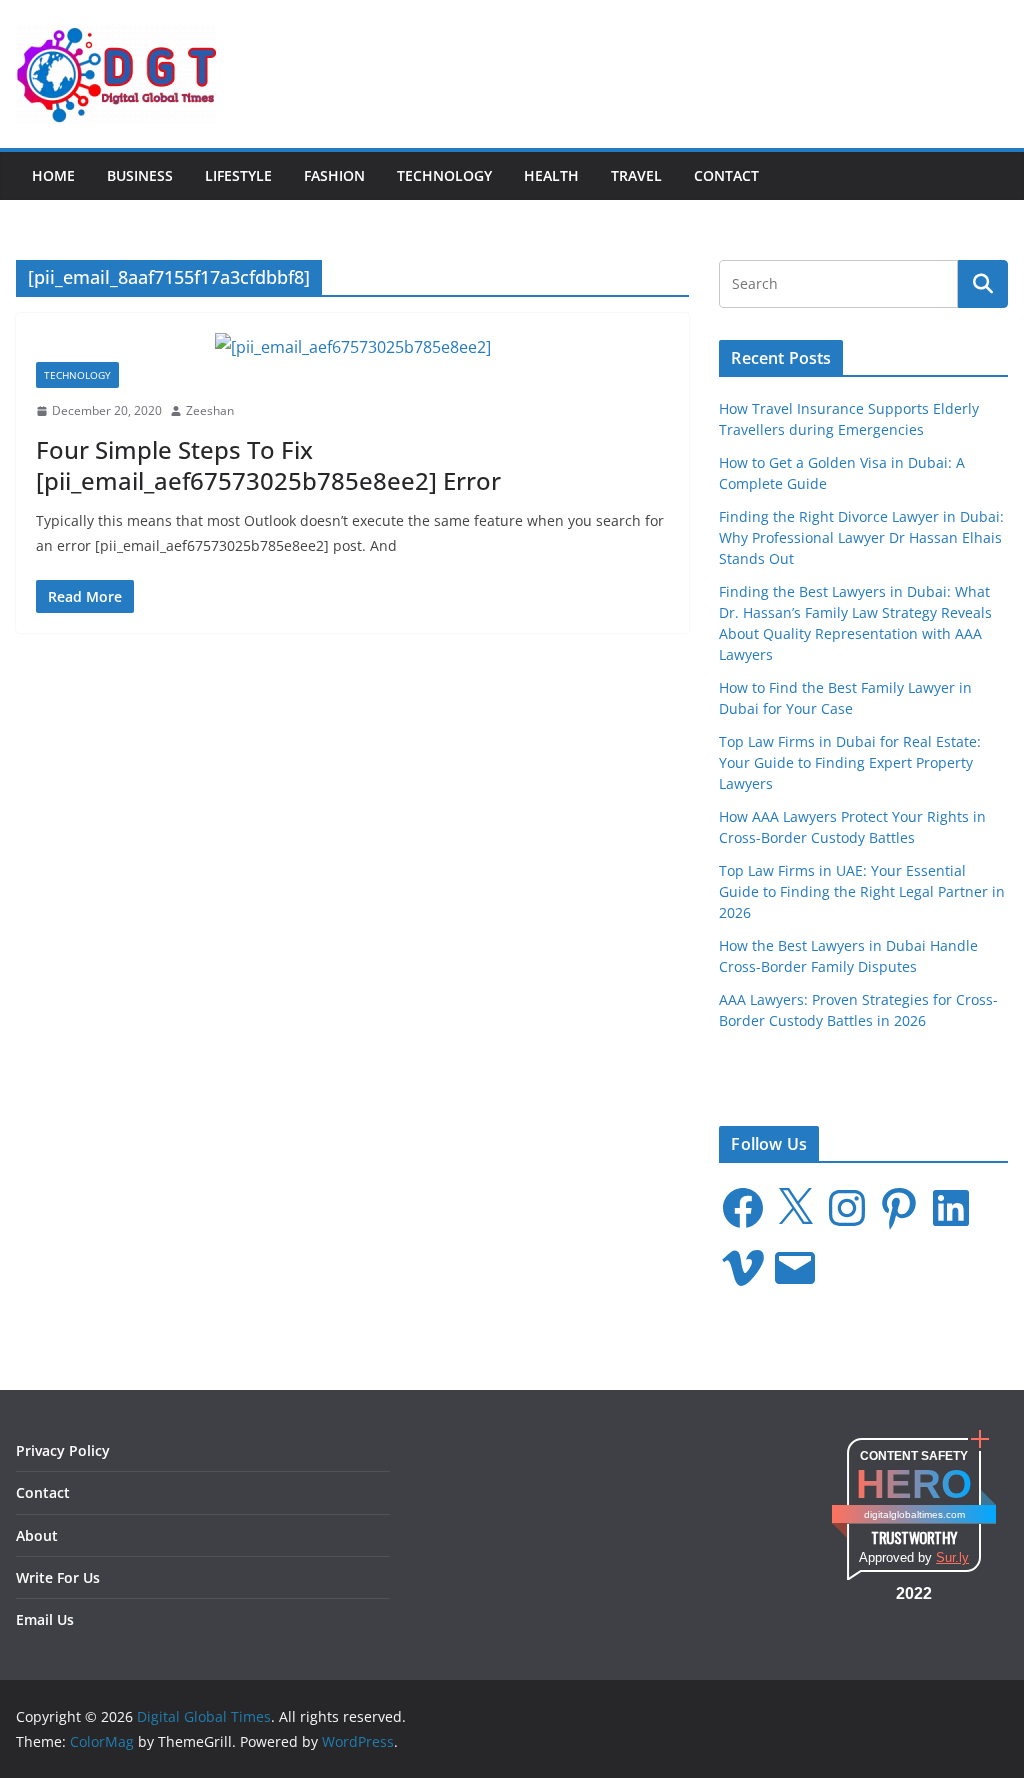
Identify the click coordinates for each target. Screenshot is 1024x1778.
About (37, 1535)
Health (551, 175)
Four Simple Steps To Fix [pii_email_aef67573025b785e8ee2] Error (268, 465)
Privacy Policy (63, 1450)
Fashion (334, 175)
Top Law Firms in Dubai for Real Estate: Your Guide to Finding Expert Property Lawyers (850, 762)
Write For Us (58, 1577)
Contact (726, 175)
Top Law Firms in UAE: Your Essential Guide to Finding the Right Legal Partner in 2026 (862, 891)
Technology (444, 175)
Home (53, 175)
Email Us (45, 1619)
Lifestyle (238, 175)
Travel (636, 175)
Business (140, 175)
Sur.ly (952, 1557)
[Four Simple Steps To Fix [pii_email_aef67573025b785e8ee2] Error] (352, 347)
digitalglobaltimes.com (914, 1514)
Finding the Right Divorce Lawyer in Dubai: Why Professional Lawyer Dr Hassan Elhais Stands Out (861, 537)
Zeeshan (210, 410)
